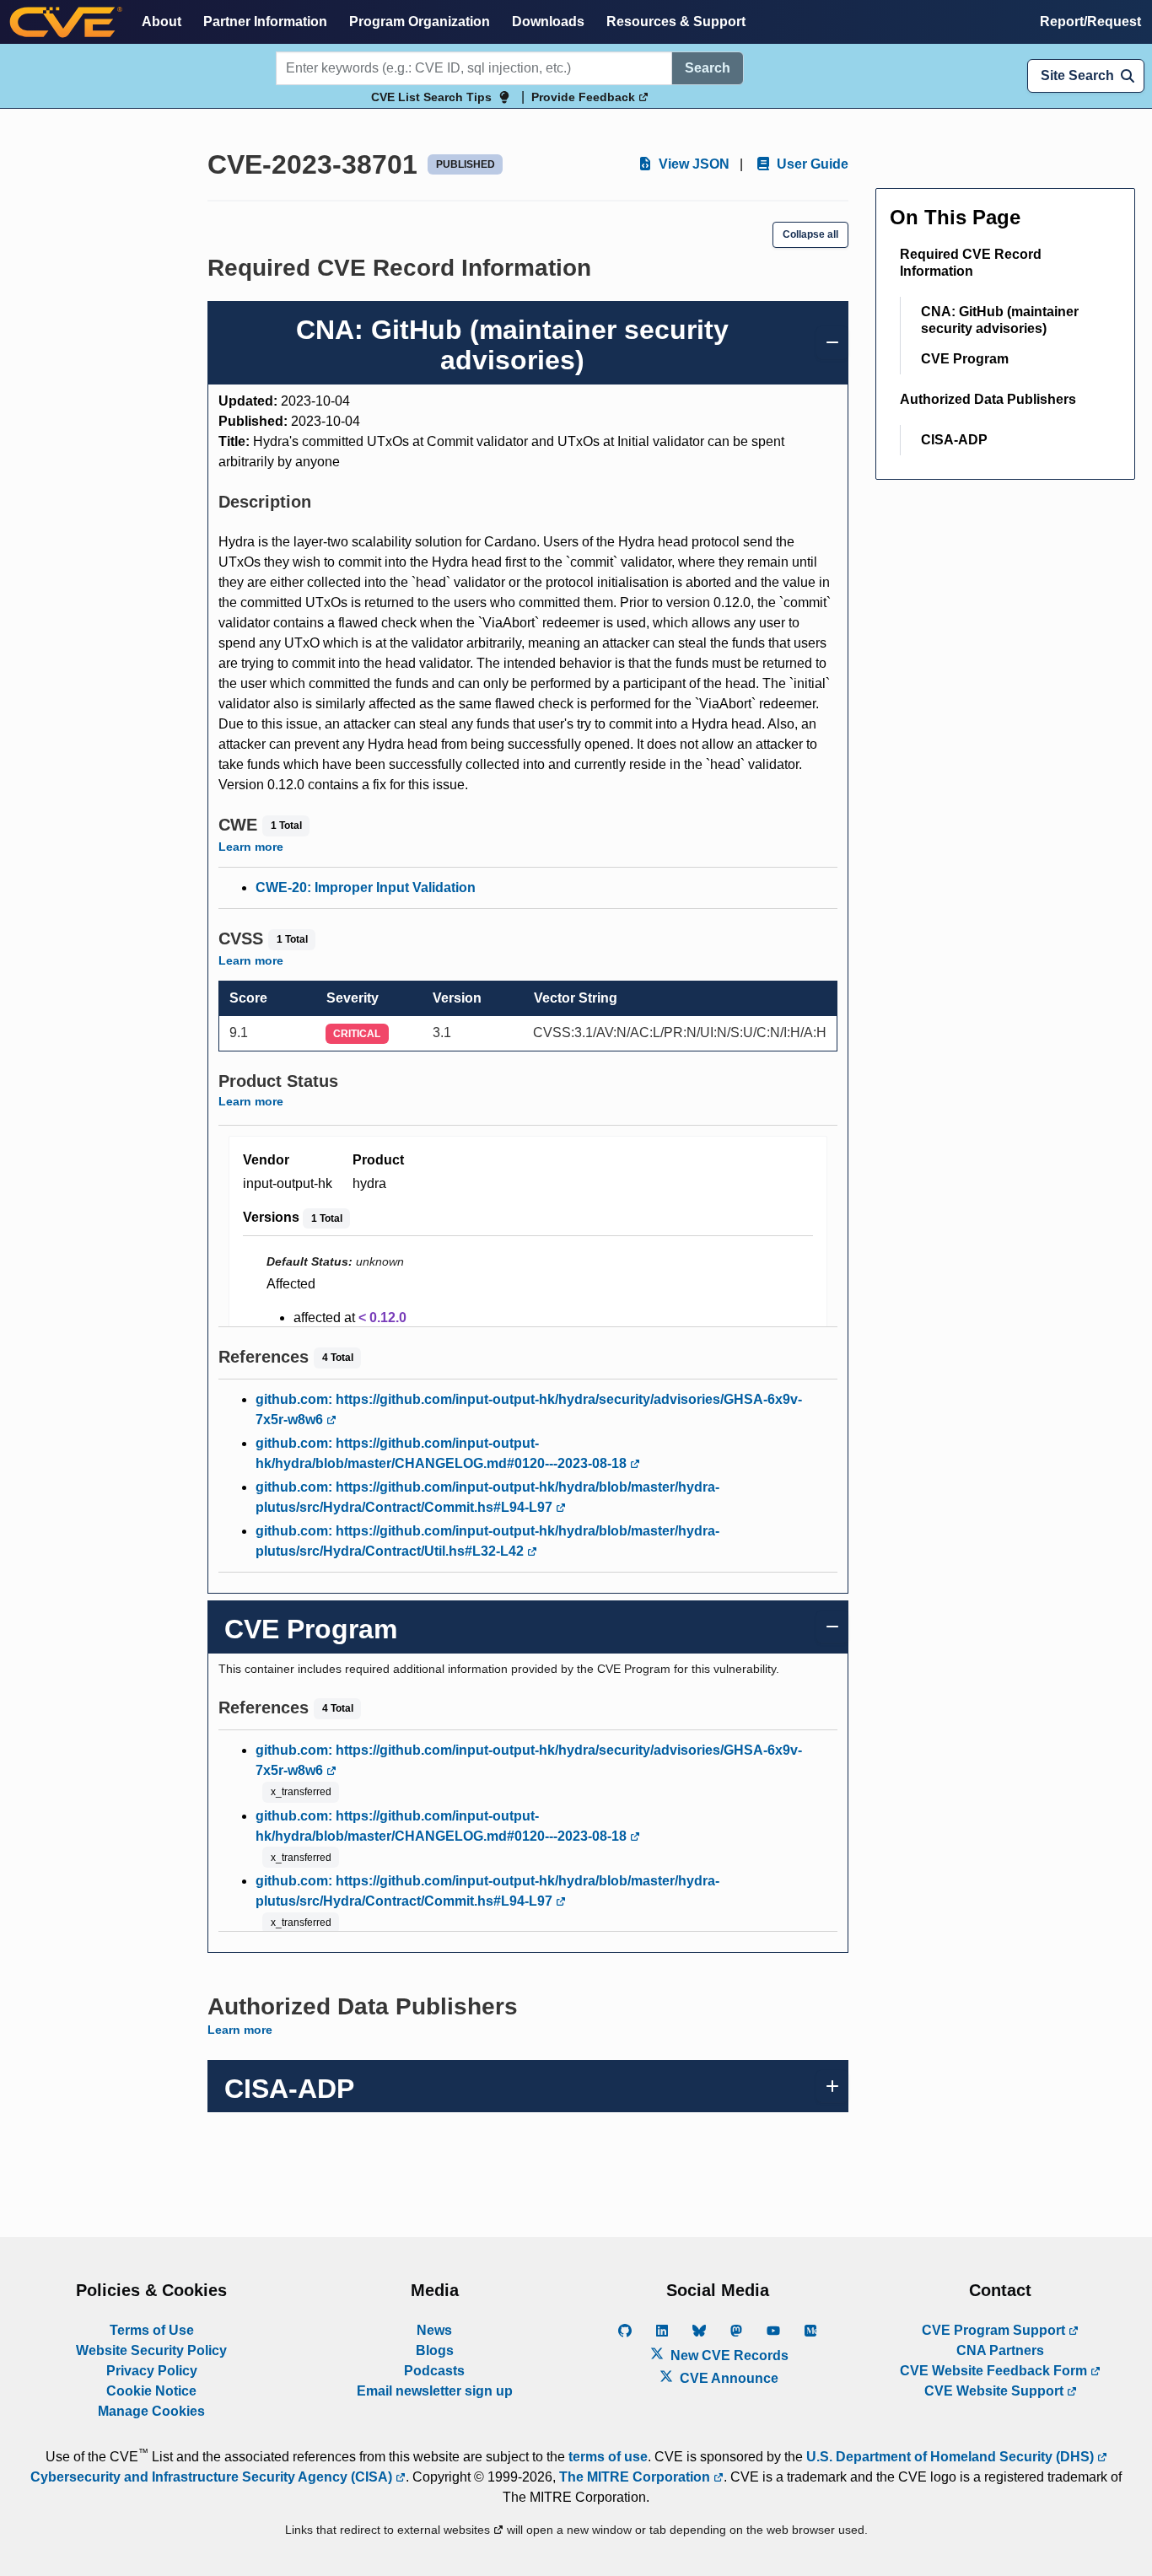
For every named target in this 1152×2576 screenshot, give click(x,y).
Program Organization (420, 22)
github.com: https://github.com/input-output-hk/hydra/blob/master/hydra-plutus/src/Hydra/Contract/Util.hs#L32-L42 (487, 1541)
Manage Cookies (151, 2411)
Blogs (435, 2350)
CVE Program (965, 359)
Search (708, 68)
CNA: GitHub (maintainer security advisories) (1000, 320)
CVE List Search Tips (431, 97)
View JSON (692, 164)
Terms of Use (152, 2330)
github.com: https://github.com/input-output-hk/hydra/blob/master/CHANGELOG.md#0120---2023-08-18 (443, 1453)
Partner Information (265, 22)
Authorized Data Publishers (988, 399)
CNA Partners (1000, 2350)
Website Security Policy (151, 2350)
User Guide (811, 164)
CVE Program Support (995, 2330)
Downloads (548, 22)
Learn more (251, 847)
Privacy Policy (152, 2371)
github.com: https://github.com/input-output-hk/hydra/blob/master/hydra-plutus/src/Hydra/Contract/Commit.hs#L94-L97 (487, 1497)
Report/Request (1090, 22)
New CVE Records (728, 2356)
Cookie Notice (151, 2391)
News (434, 2330)
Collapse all (810, 234)
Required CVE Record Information (971, 263)
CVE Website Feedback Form (995, 2371)
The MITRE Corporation (636, 2477)
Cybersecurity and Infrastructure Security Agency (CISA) (213, 2477)
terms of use (608, 2457)
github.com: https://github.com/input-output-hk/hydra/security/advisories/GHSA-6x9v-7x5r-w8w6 (529, 1409)
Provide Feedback (585, 97)
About (161, 22)
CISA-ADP (954, 440)
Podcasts (434, 2371)
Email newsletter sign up (435, 2391)
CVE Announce (727, 2378)
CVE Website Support (996, 2391)
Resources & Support (676, 22)
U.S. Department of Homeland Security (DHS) (952, 2457)
